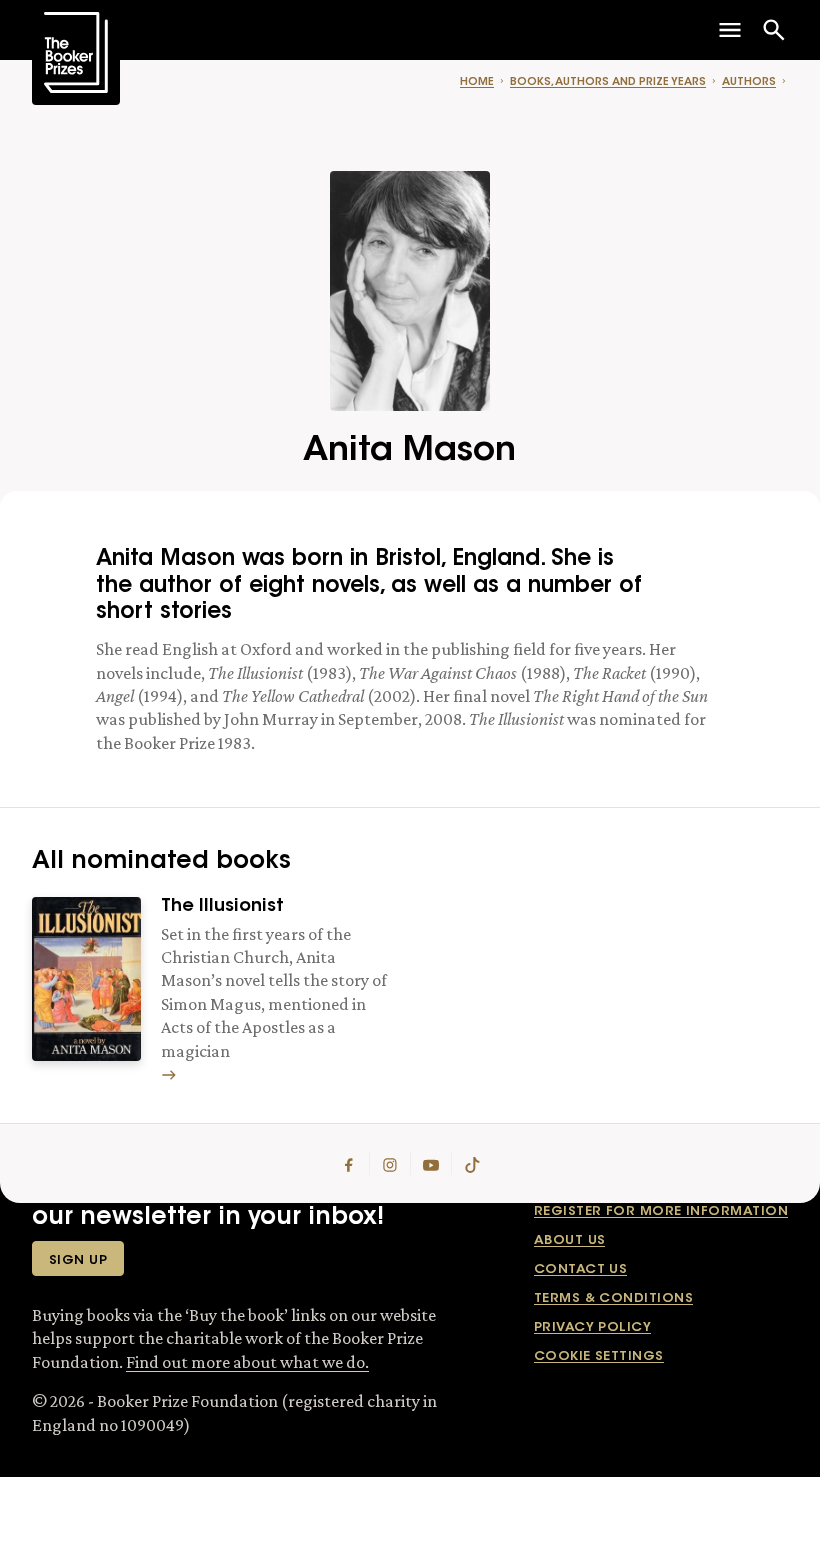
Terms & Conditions (613, 1298)
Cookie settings (599, 1356)
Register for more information (661, 1211)
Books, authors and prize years (608, 82)
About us (570, 1240)
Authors (749, 82)
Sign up (78, 1260)
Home (477, 82)
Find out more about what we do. (247, 1362)
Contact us (581, 1269)
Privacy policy (592, 1327)
